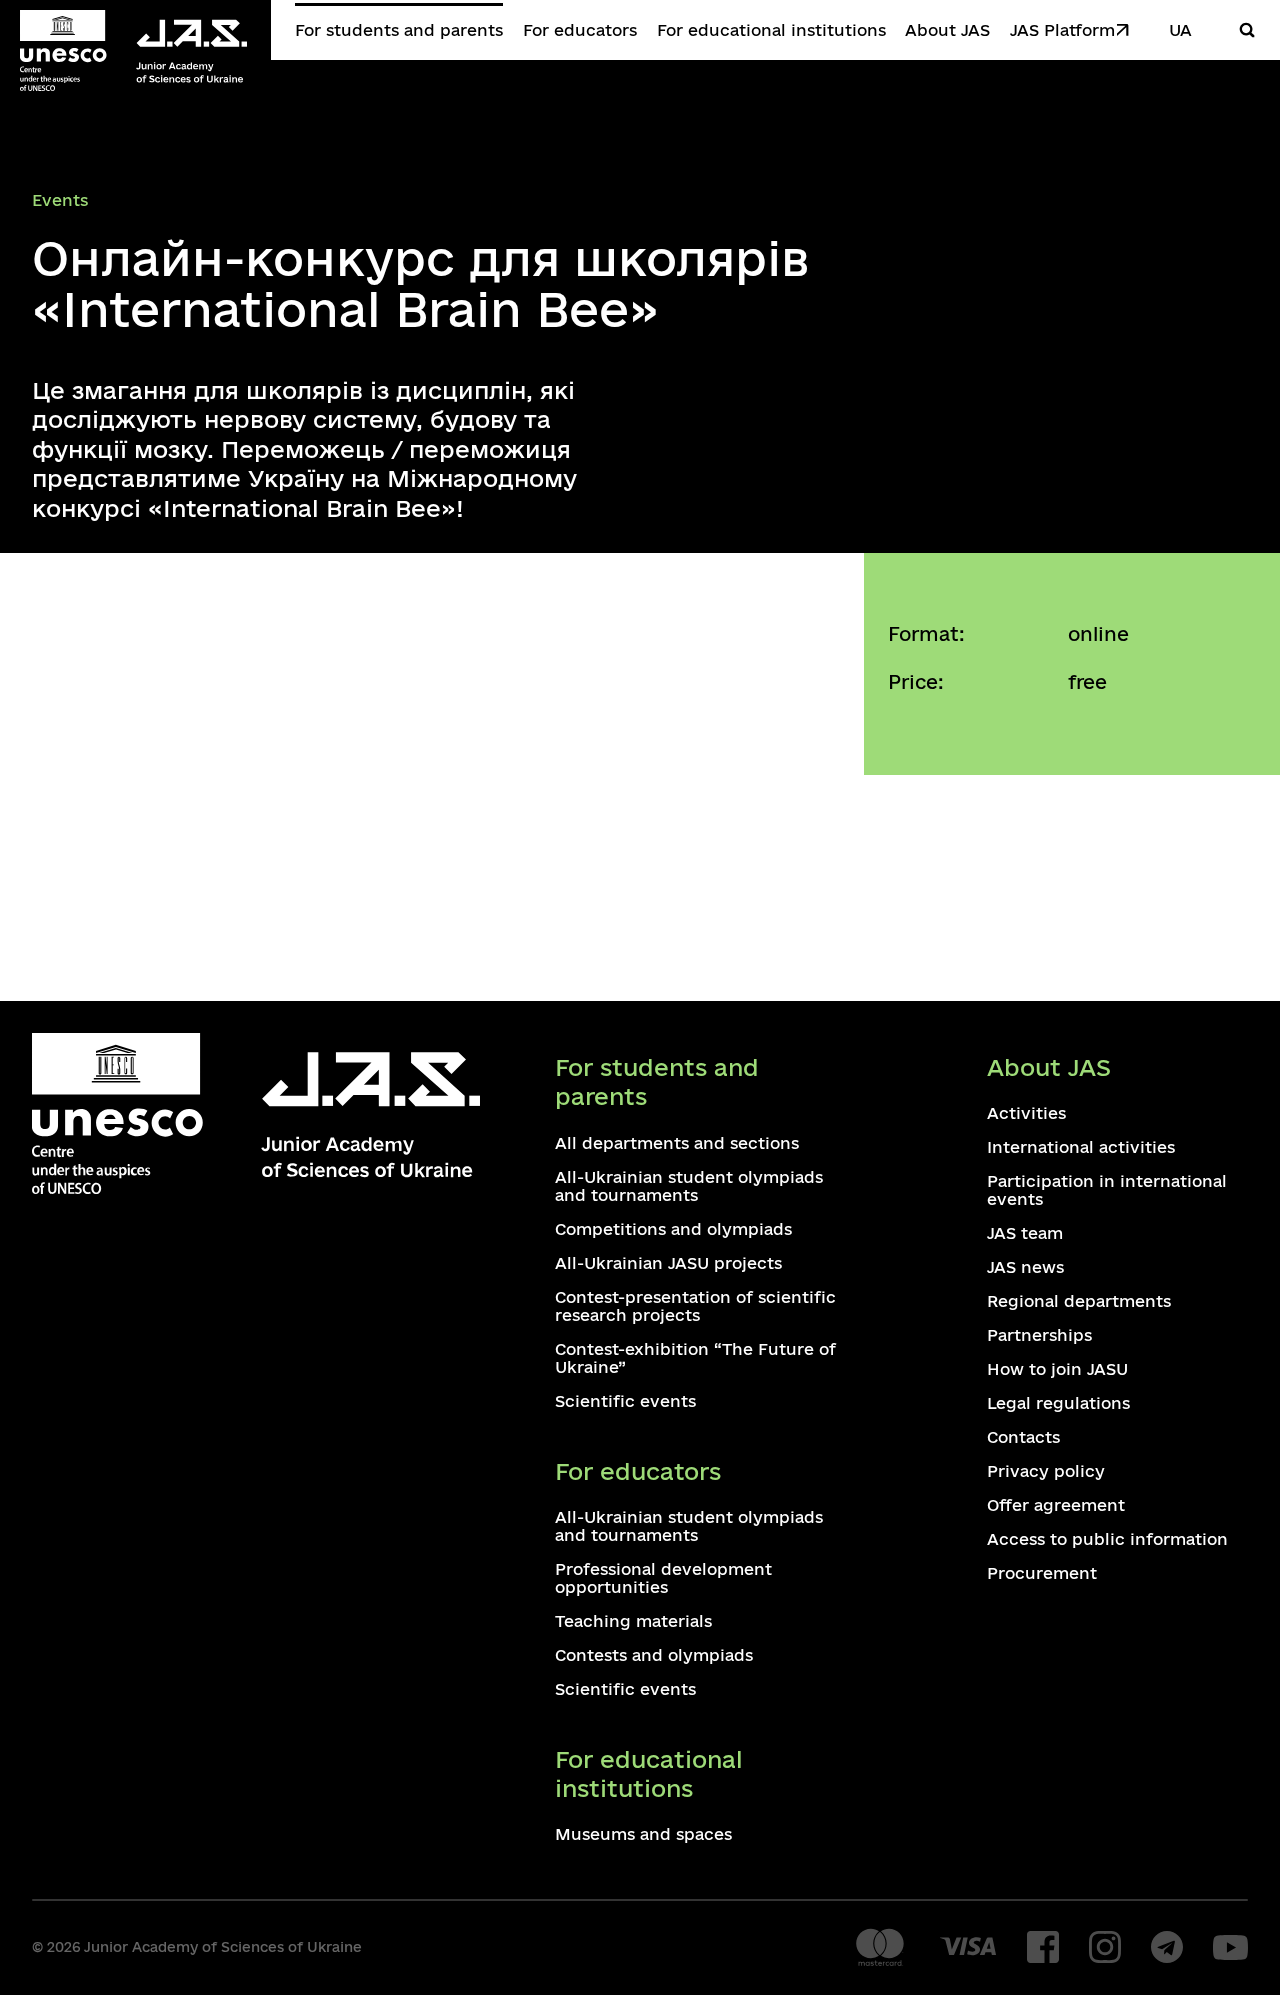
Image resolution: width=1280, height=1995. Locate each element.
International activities (1081, 1147)
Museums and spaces (643, 1834)
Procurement (1042, 1573)
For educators (580, 30)
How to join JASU (1057, 1369)
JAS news (1025, 1267)
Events (60, 200)
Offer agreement (1056, 1505)
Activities (1026, 1113)
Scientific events (625, 1401)
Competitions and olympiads (673, 1229)
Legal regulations (1058, 1403)
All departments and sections (677, 1143)
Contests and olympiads (654, 1655)
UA (1180, 30)
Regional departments (1079, 1301)
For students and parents (399, 30)
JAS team (1025, 1233)
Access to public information (1107, 1539)
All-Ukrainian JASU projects (668, 1263)
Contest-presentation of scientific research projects (695, 1306)
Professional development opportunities (663, 1578)
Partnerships (1039, 1335)
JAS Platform (1062, 30)
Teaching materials (633, 1621)
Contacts (1023, 1437)
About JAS (947, 30)
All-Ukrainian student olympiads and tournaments (689, 1186)
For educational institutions (771, 30)
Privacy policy (1046, 1471)
